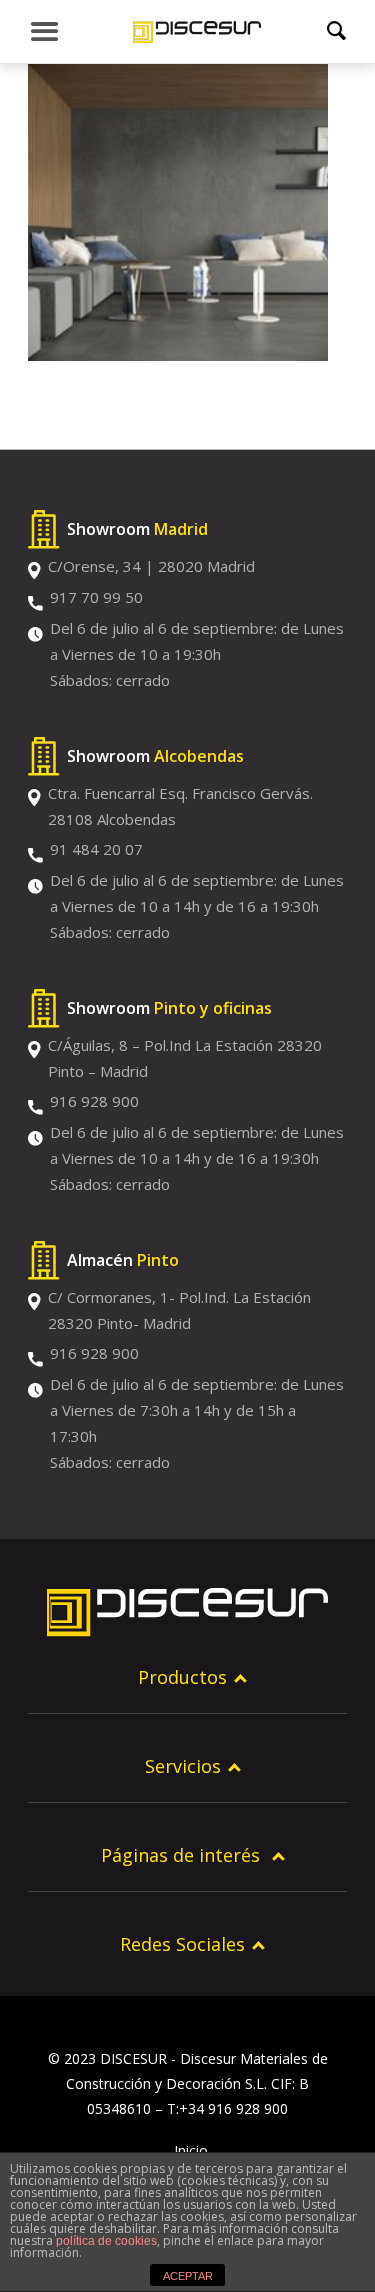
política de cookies (106, 2241)
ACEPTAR (188, 2276)
